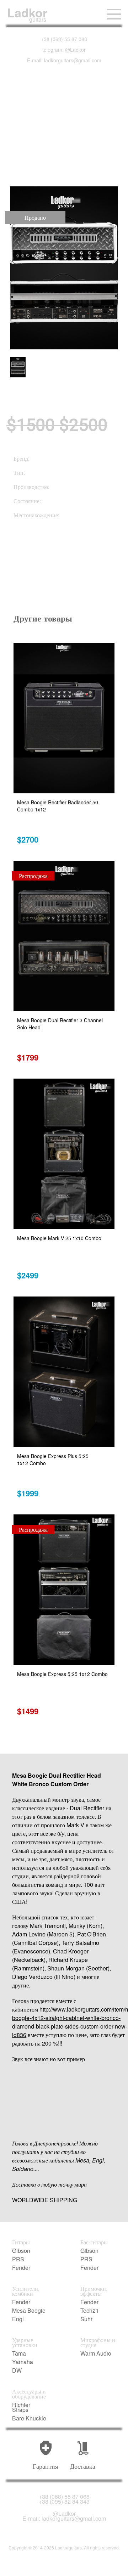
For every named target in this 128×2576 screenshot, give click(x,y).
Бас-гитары (94, 2242)
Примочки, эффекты (94, 2291)
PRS (18, 2259)
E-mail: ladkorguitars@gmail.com (64, 60)
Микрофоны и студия (98, 2342)
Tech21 (90, 2311)
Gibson (21, 2251)
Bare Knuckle (29, 2418)
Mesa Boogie (29, 2311)
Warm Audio (96, 2353)
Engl (18, 2319)
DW (17, 2370)
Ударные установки (25, 2342)
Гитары (21, 2242)
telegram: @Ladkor (64, 50)
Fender (21, 2268)
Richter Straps (21, 2407)
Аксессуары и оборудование (29, 2394)
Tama (19, 2353)
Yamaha (23, 2362)
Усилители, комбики (26, 2291)
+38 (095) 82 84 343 (64, 2502)
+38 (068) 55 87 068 (64, 39)
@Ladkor (64, 2514)
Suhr (86, 2319)
